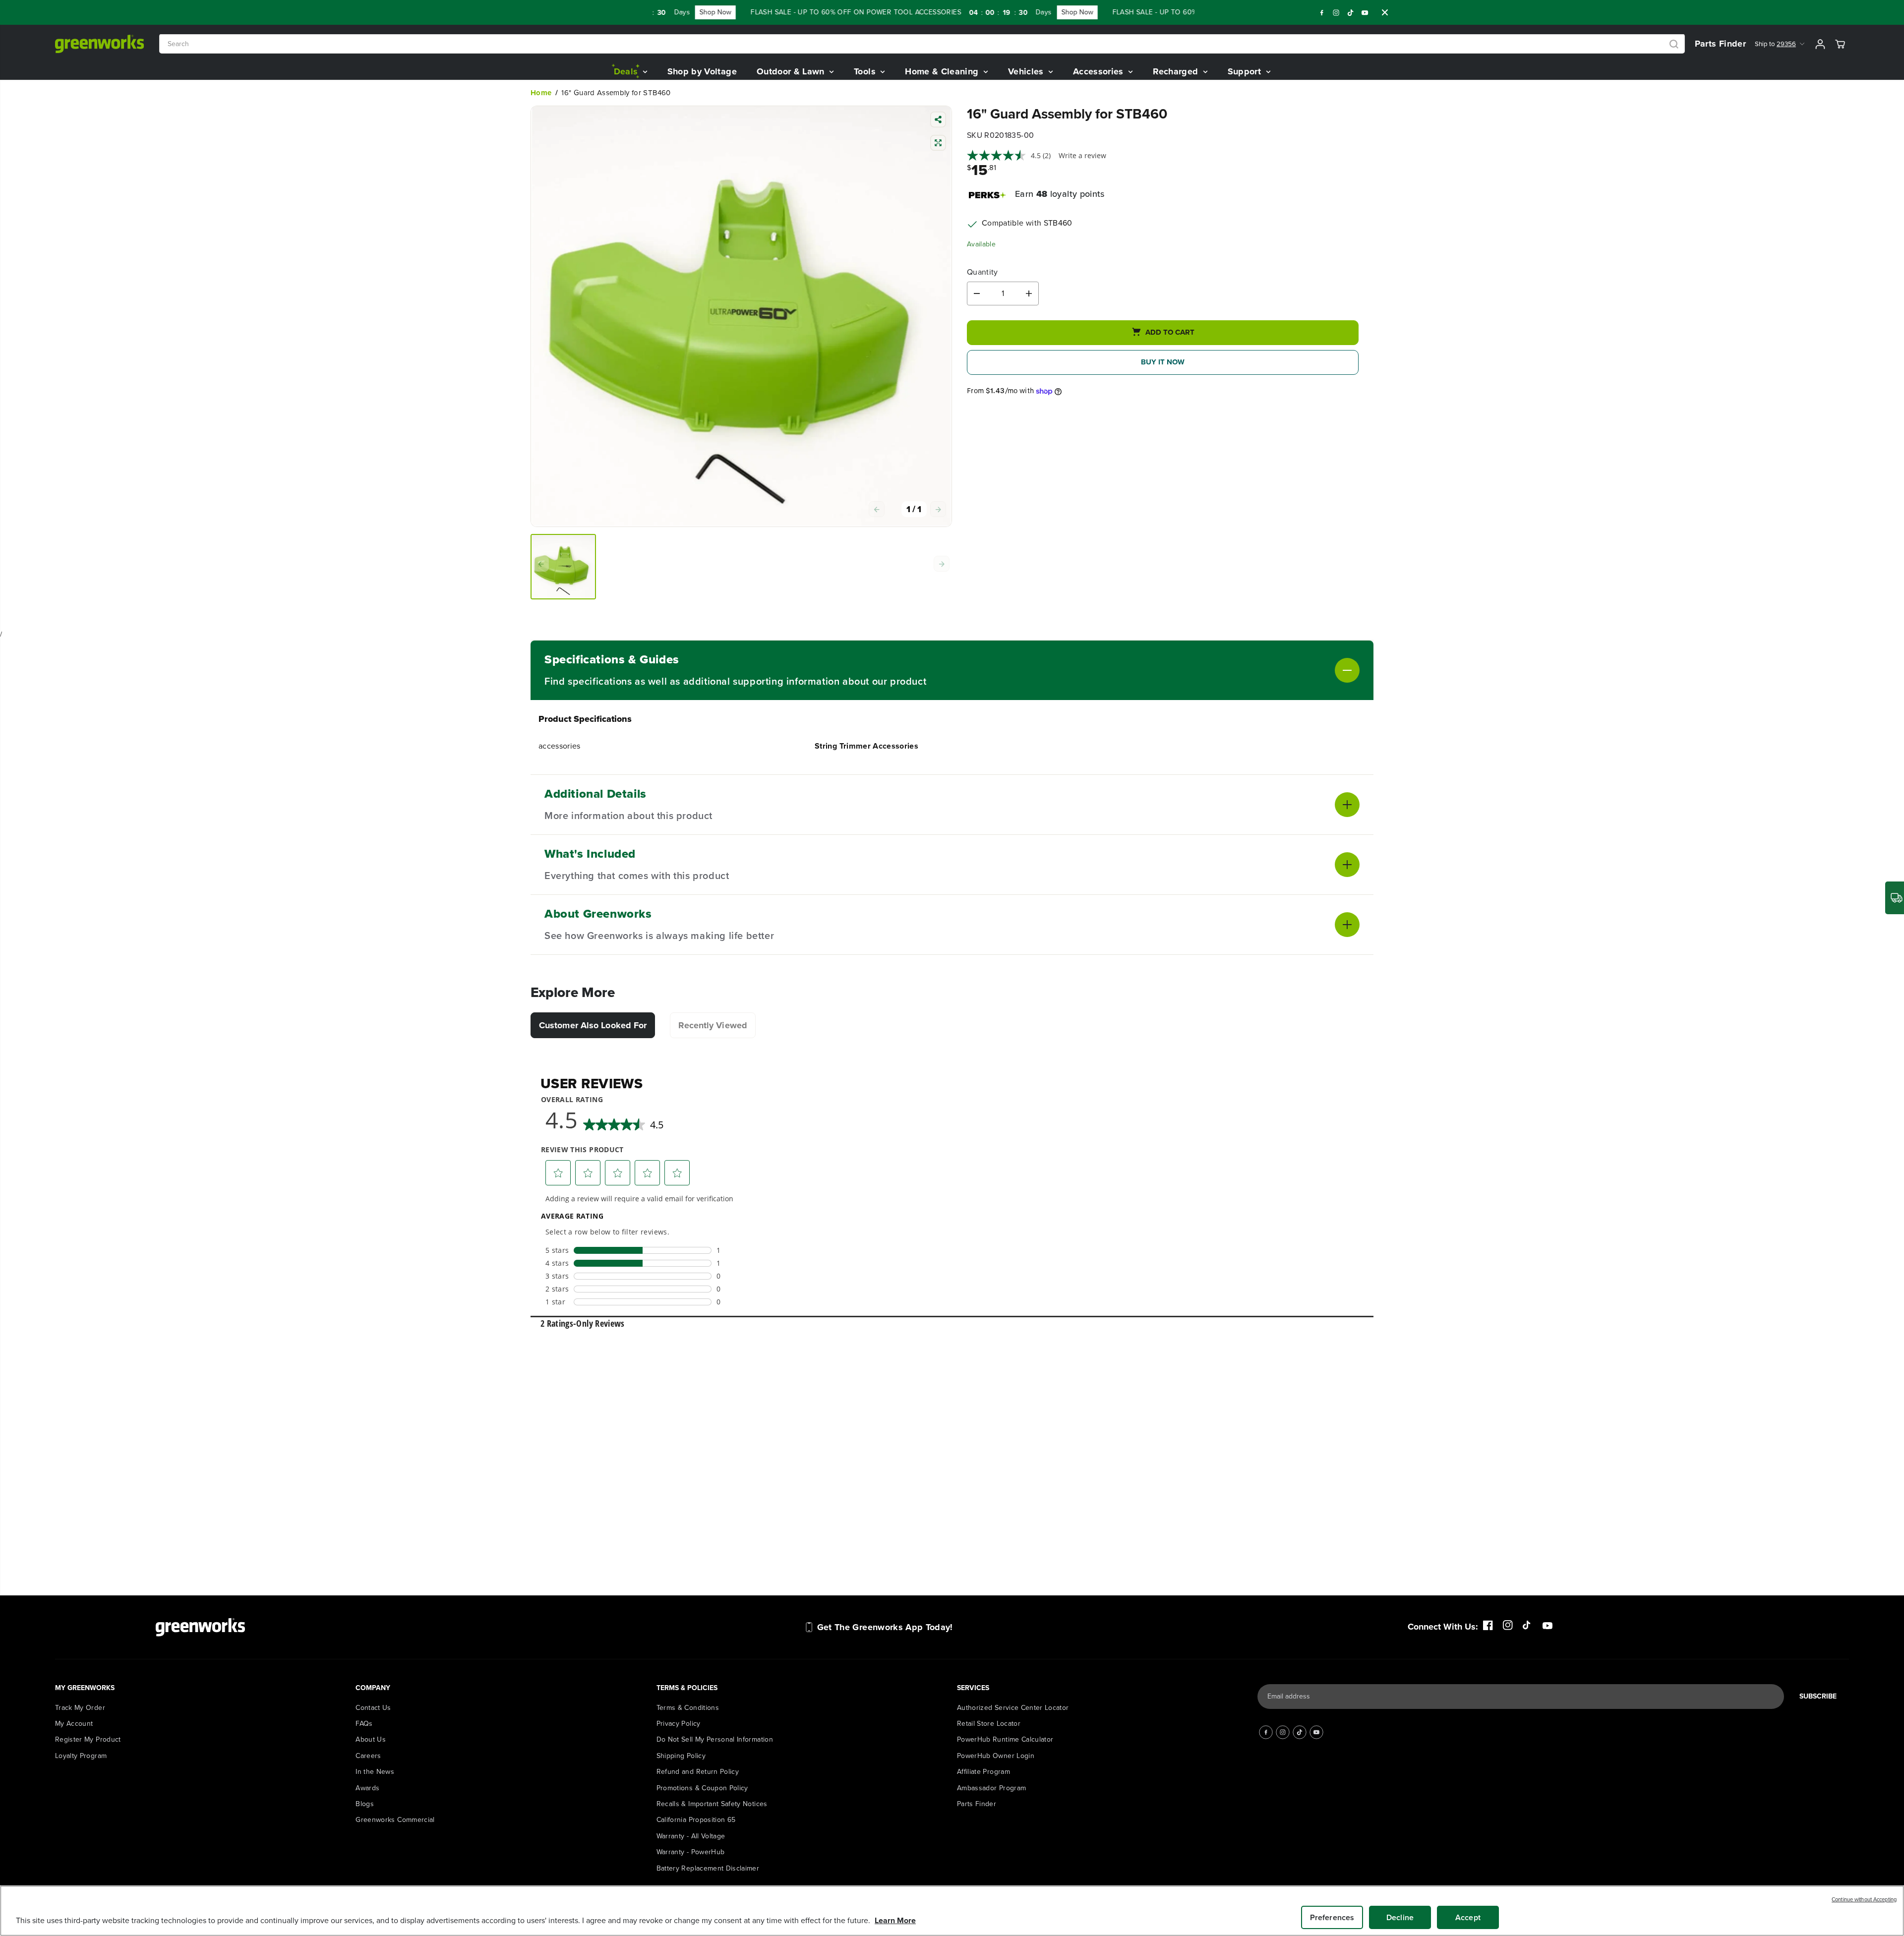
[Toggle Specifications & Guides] (1143, 670)
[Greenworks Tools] (100, 44)
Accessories (1100, 71)
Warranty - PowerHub (691, 1852)
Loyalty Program (81, 1756)
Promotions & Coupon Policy (702, 1788)
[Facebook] (1322, 12)
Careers (368, 1756)
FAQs (364, 1724)
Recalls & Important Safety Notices (712, 1804)
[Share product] (938, 121)
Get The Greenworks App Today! (885, 1627)
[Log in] (1820, 44)
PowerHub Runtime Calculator (1005, 1739)
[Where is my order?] (1895, 898)
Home (541, 93)
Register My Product (88, 1739)
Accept (1468, 1917)
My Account (74, 1724)
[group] (563, 567)
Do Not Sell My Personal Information (715, 1739)
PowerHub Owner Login (996, 1756)
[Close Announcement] (1385, 12)
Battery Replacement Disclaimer (708, 1868)
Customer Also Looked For (593, 1025)
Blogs (365, 1804)
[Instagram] (1336, 12)
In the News (375, 1772)
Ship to (1775, 44)
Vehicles (1027, 71)
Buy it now (1163, 362)
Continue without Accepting (1864, 1899)
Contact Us (373, 1708)
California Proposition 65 (696, 1820)
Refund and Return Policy (698, 1772)
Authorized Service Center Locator (1013, 1708)
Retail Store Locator (989, 1724)
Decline (1400, 1917)
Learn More (895, 1920)
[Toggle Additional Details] (1036, 805)
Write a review (1082, 155)
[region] (952, 1911)
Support (1246, 71)
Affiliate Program (983, 1772)
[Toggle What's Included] (1044, 865)
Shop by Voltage (702, 71)
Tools (866, 71)
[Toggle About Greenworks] (1067, 925)
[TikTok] (1351, 12)
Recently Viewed (713, 1025)
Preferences (1332, 1917)
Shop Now (661, 12)
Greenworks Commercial (395, 1820)
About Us (371, 1739)
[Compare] (938, 144)
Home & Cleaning (943, 71)
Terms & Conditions (688, 1708)
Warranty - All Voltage (691, 1836)
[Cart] (1840, 44)
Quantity (982, 272)
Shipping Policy (681, 1756)
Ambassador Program (991, 1788)
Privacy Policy (679, 1724)
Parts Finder (1720, 44)
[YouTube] (1365, 12)
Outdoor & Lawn (792, 71)
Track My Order (80, 1708)
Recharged (1177, 71)
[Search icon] (1674, 44)
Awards (367, 1788)
